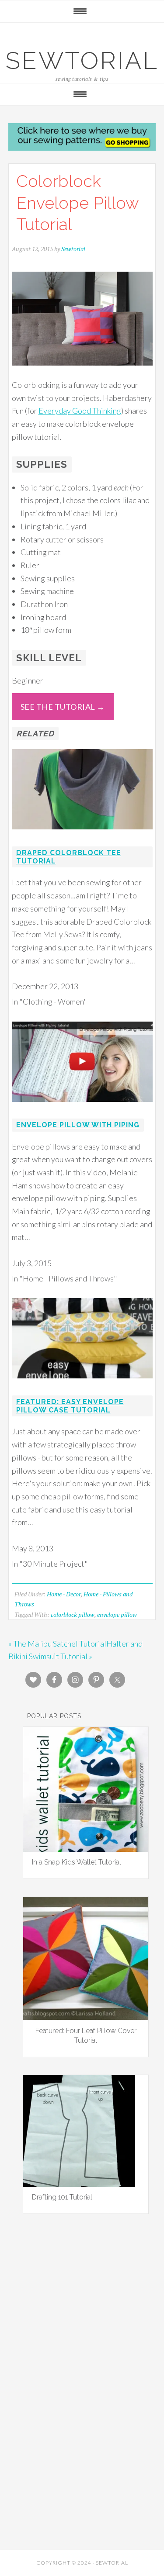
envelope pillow (117, 1614)
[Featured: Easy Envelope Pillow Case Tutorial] (82, 1384)
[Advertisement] (82, 2330)
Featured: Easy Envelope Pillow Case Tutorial (70, 1406)
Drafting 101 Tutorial (62, 2197)
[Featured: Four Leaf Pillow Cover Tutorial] (86, 2017)
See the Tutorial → (63, 707)
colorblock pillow (73, 1614)
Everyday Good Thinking (80, 411)
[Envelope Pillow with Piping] (82, 1108)
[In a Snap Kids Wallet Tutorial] (86, 1849)
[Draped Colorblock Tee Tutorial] (82, 835)
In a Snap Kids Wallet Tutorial (77, 1862)
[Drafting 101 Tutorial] (79, 2184)
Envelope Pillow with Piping (78, 1125)
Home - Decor (64, 1594)
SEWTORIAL (82, 60)
